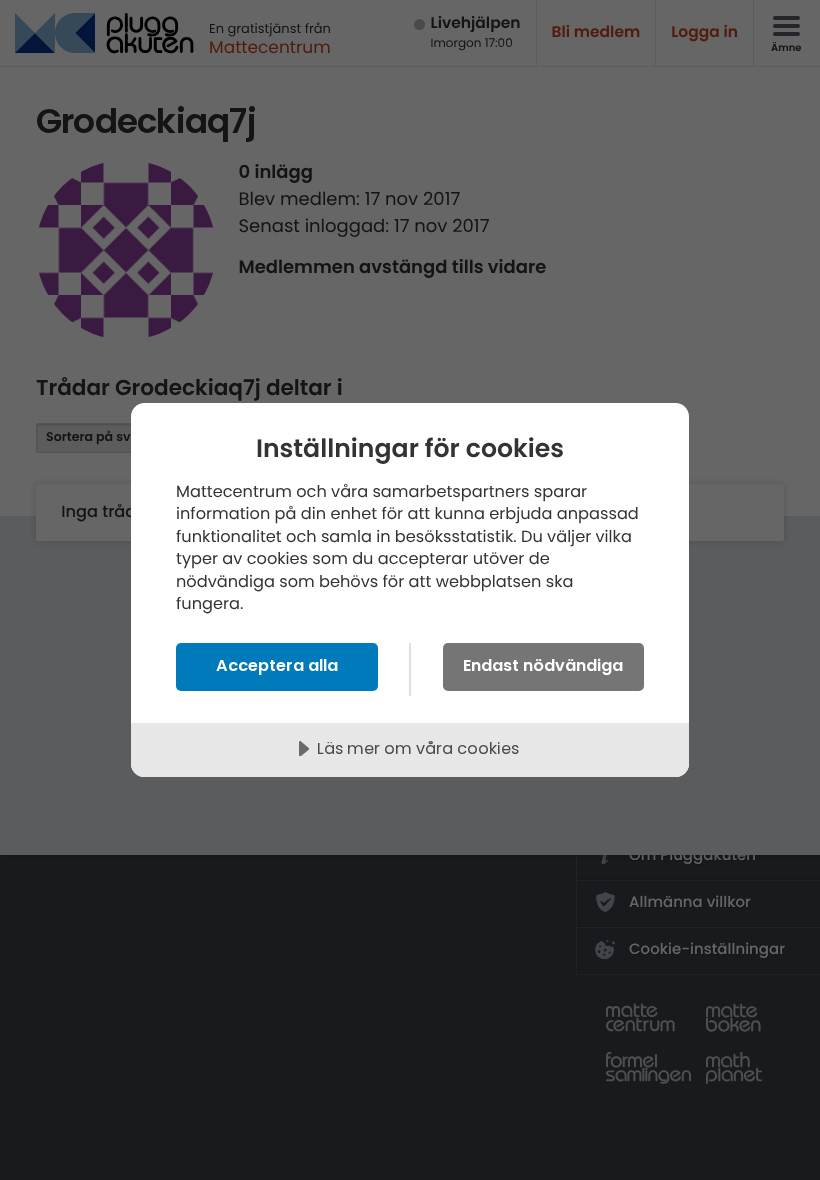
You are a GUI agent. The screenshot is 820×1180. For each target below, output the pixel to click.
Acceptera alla (277, 665)
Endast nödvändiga (543, 665)
